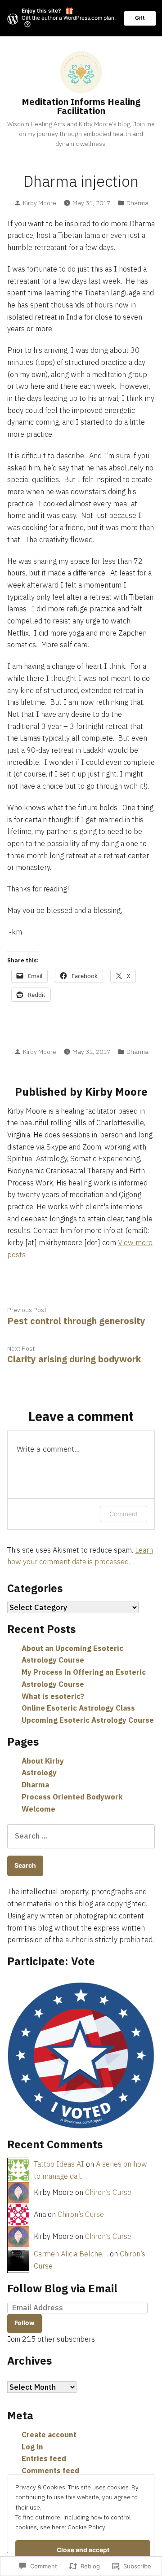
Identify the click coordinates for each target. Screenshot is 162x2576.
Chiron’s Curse (108, 2192)
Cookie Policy (86, 2527)
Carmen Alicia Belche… (71, 2254)
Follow (25, 2323)
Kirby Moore (40, 203)
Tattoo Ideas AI (59, 2164)
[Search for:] (81, 1836)
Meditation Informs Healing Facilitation (81, 106)
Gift (140, 18)
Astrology (39, 1773)
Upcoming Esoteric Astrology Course (88, 1720)
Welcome (38, 1809)
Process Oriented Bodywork (72, 1797)
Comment (124, 1514)
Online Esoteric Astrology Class (78, 1708)
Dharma (137, 203)
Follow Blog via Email (62, 2288)
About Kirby (43, 1761)
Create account (49, 2435)
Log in (32, 2447)
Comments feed (50, 2471)
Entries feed (44, 2458)
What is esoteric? (53, 1696)
